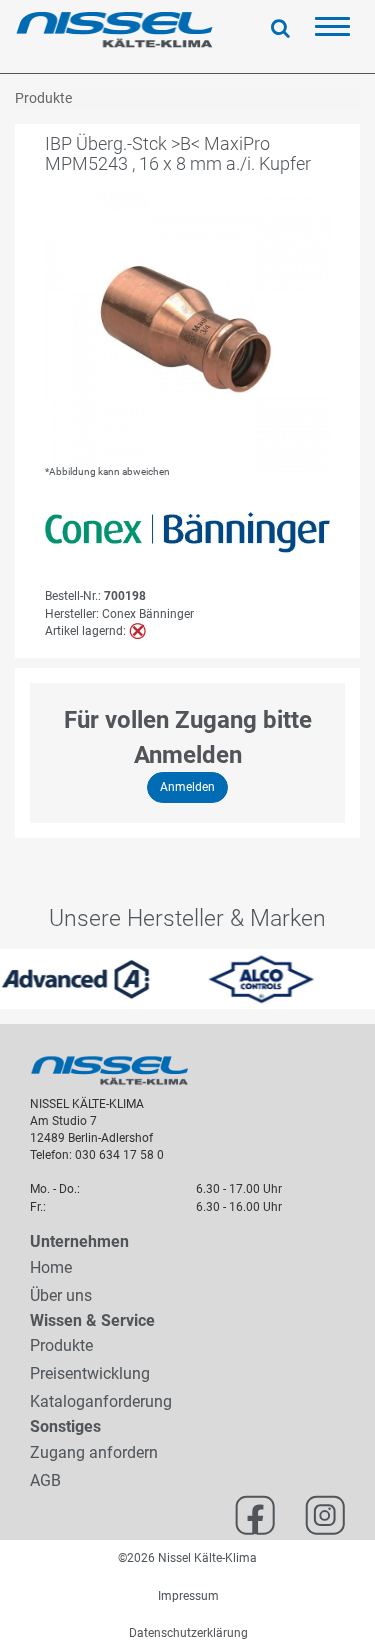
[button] (9, 979)
